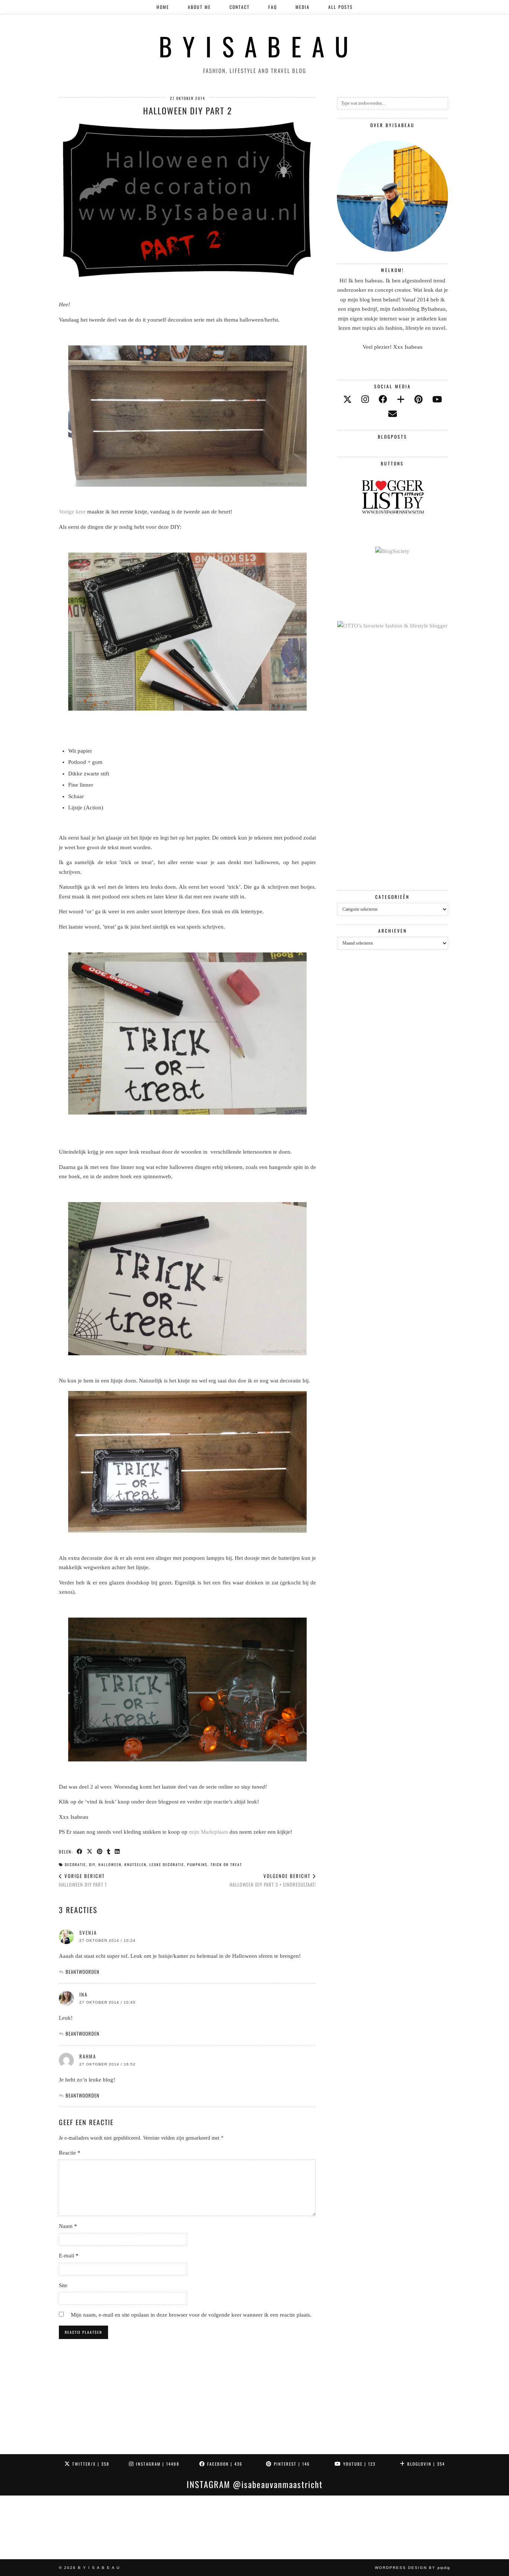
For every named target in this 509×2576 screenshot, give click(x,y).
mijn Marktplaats (208, 1832)
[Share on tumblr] (109, 1851)
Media (303, 7)
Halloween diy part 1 (83, 1880)
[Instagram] (32, 2527)
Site (63, 2285)
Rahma (88, 2056)
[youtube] (437, 400)
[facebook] (383, 400)
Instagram (157, 2464)
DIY (92, 1864)
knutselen (135, 1864)
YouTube (358, 2464)
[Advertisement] (392, 761)
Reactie (70, 2153)
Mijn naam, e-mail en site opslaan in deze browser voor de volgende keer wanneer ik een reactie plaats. (191, 2315)
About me (199, 7)
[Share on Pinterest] (100, 1851)
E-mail (69, 2256)
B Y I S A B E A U (255, 46)
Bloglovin (425, 2464)
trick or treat (226, 1864)
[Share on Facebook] (80, 1851)
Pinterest (291, 2464)
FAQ (273, 7)
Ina (83, 1994)
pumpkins (197, 1864)
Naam (68, 2226)
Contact (240, 7)
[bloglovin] (401, 400)
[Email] (393, 414)
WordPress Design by (412, 2568)
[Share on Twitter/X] (90, 1851)
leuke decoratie (167, 1864)
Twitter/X (90, 2464)
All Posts (341, 7)
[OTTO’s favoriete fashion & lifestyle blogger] (392, 626)
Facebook (224, 2464)
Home (163, 7)
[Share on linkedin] (118, 1851)
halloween (110, 1864)
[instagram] (365, 400)
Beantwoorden (83, 1972)
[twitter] (347, 400)
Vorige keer (72, 512)
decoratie (75, 1864)
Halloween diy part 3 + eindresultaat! (273, 1880)
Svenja (88, 1932)
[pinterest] (418, 400)
